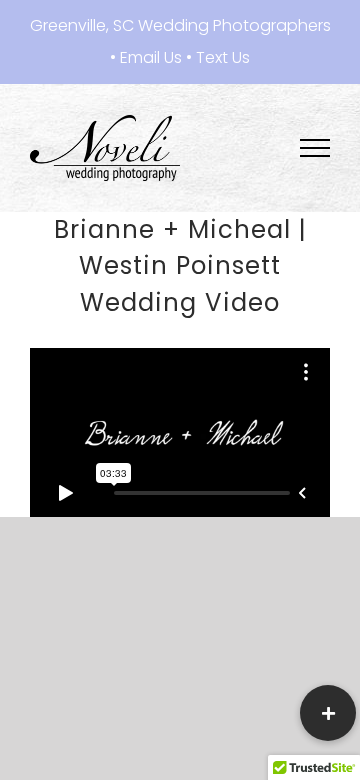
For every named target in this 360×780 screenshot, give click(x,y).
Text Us (223, 57)
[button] (328, 713)
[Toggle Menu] (315, 148)
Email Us (151, 57)
